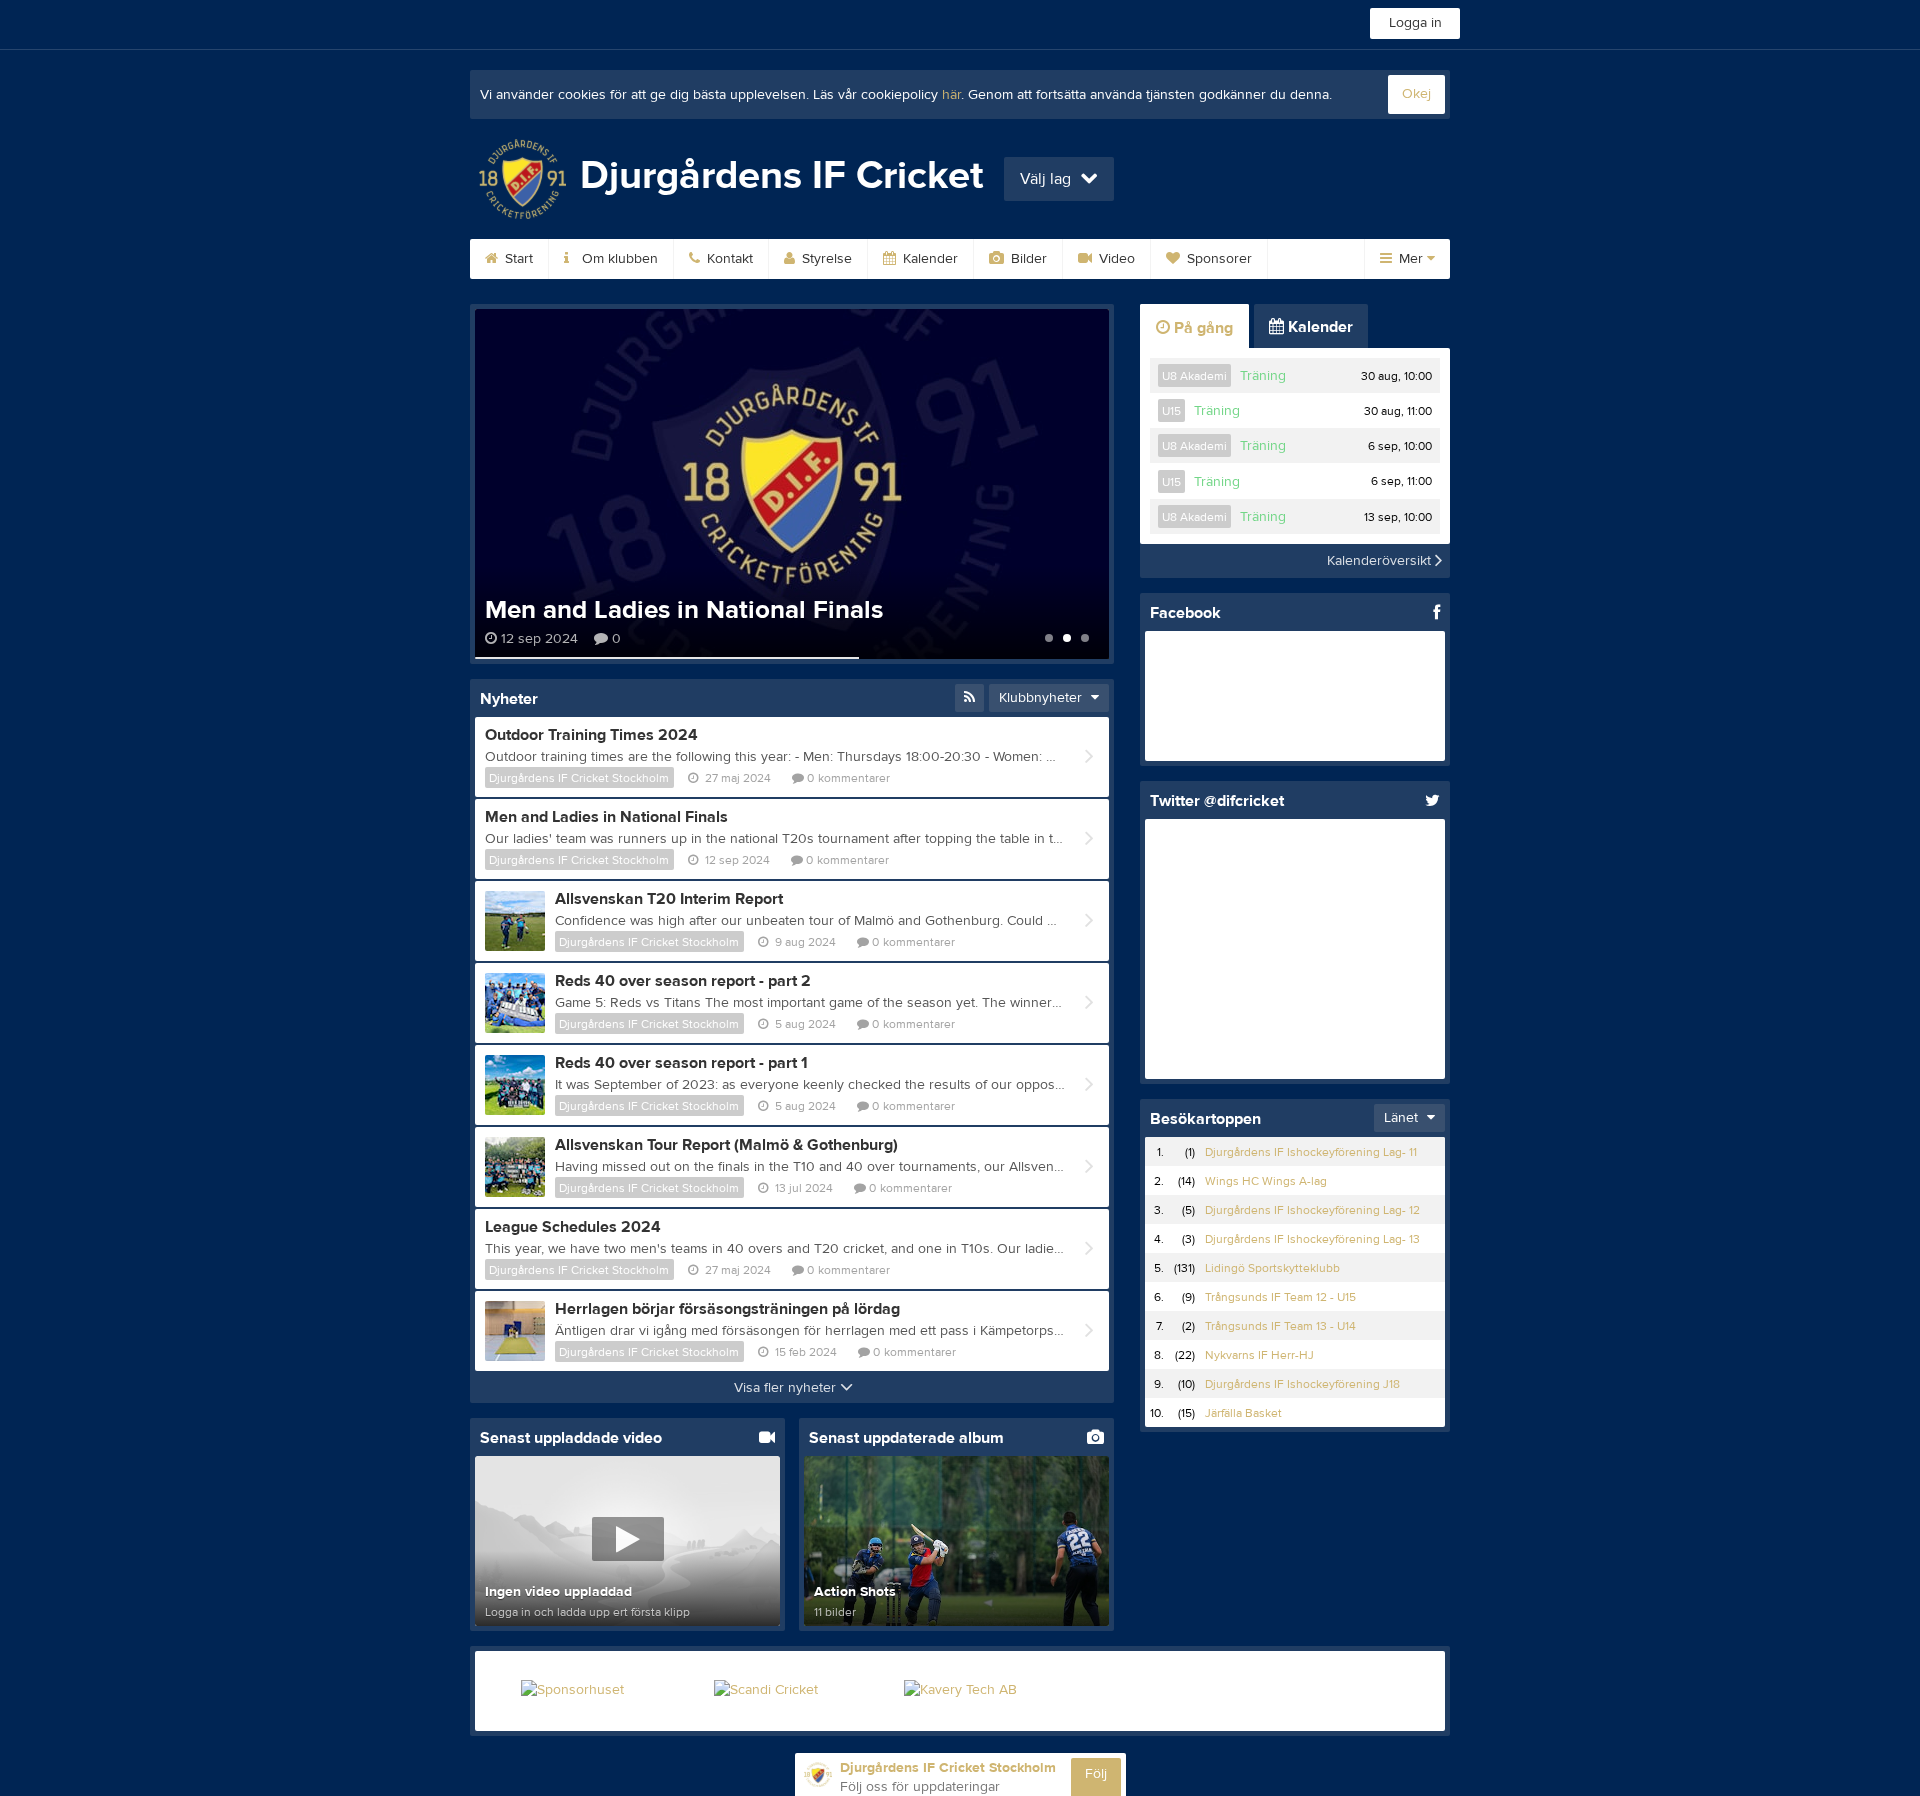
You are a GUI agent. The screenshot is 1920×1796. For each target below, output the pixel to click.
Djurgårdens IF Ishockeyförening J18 (1302, 1384)
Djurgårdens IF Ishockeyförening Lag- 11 (1311, 1152)
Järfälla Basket (1243, 1413)
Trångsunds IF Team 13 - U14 (1280, 1326)
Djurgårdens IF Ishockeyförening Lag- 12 (1312, 1210)
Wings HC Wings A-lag (1266, 1181)
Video (1115, 259)
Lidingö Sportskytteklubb (1272, 1268)
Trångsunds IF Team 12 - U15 (1280, 1297)
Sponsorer (1217, 259)
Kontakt (728, 259)
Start (517, 259)
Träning (1263, 376)
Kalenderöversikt (1381, 561)
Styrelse (825, 259)
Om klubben (618, 259)
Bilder (1027, 259)
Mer (1411, 259)
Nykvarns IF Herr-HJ (1259, 1355)
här (951, 95)
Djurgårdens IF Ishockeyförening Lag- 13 (1312, 1239)
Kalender (928, 259)
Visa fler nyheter (787, 1388)
